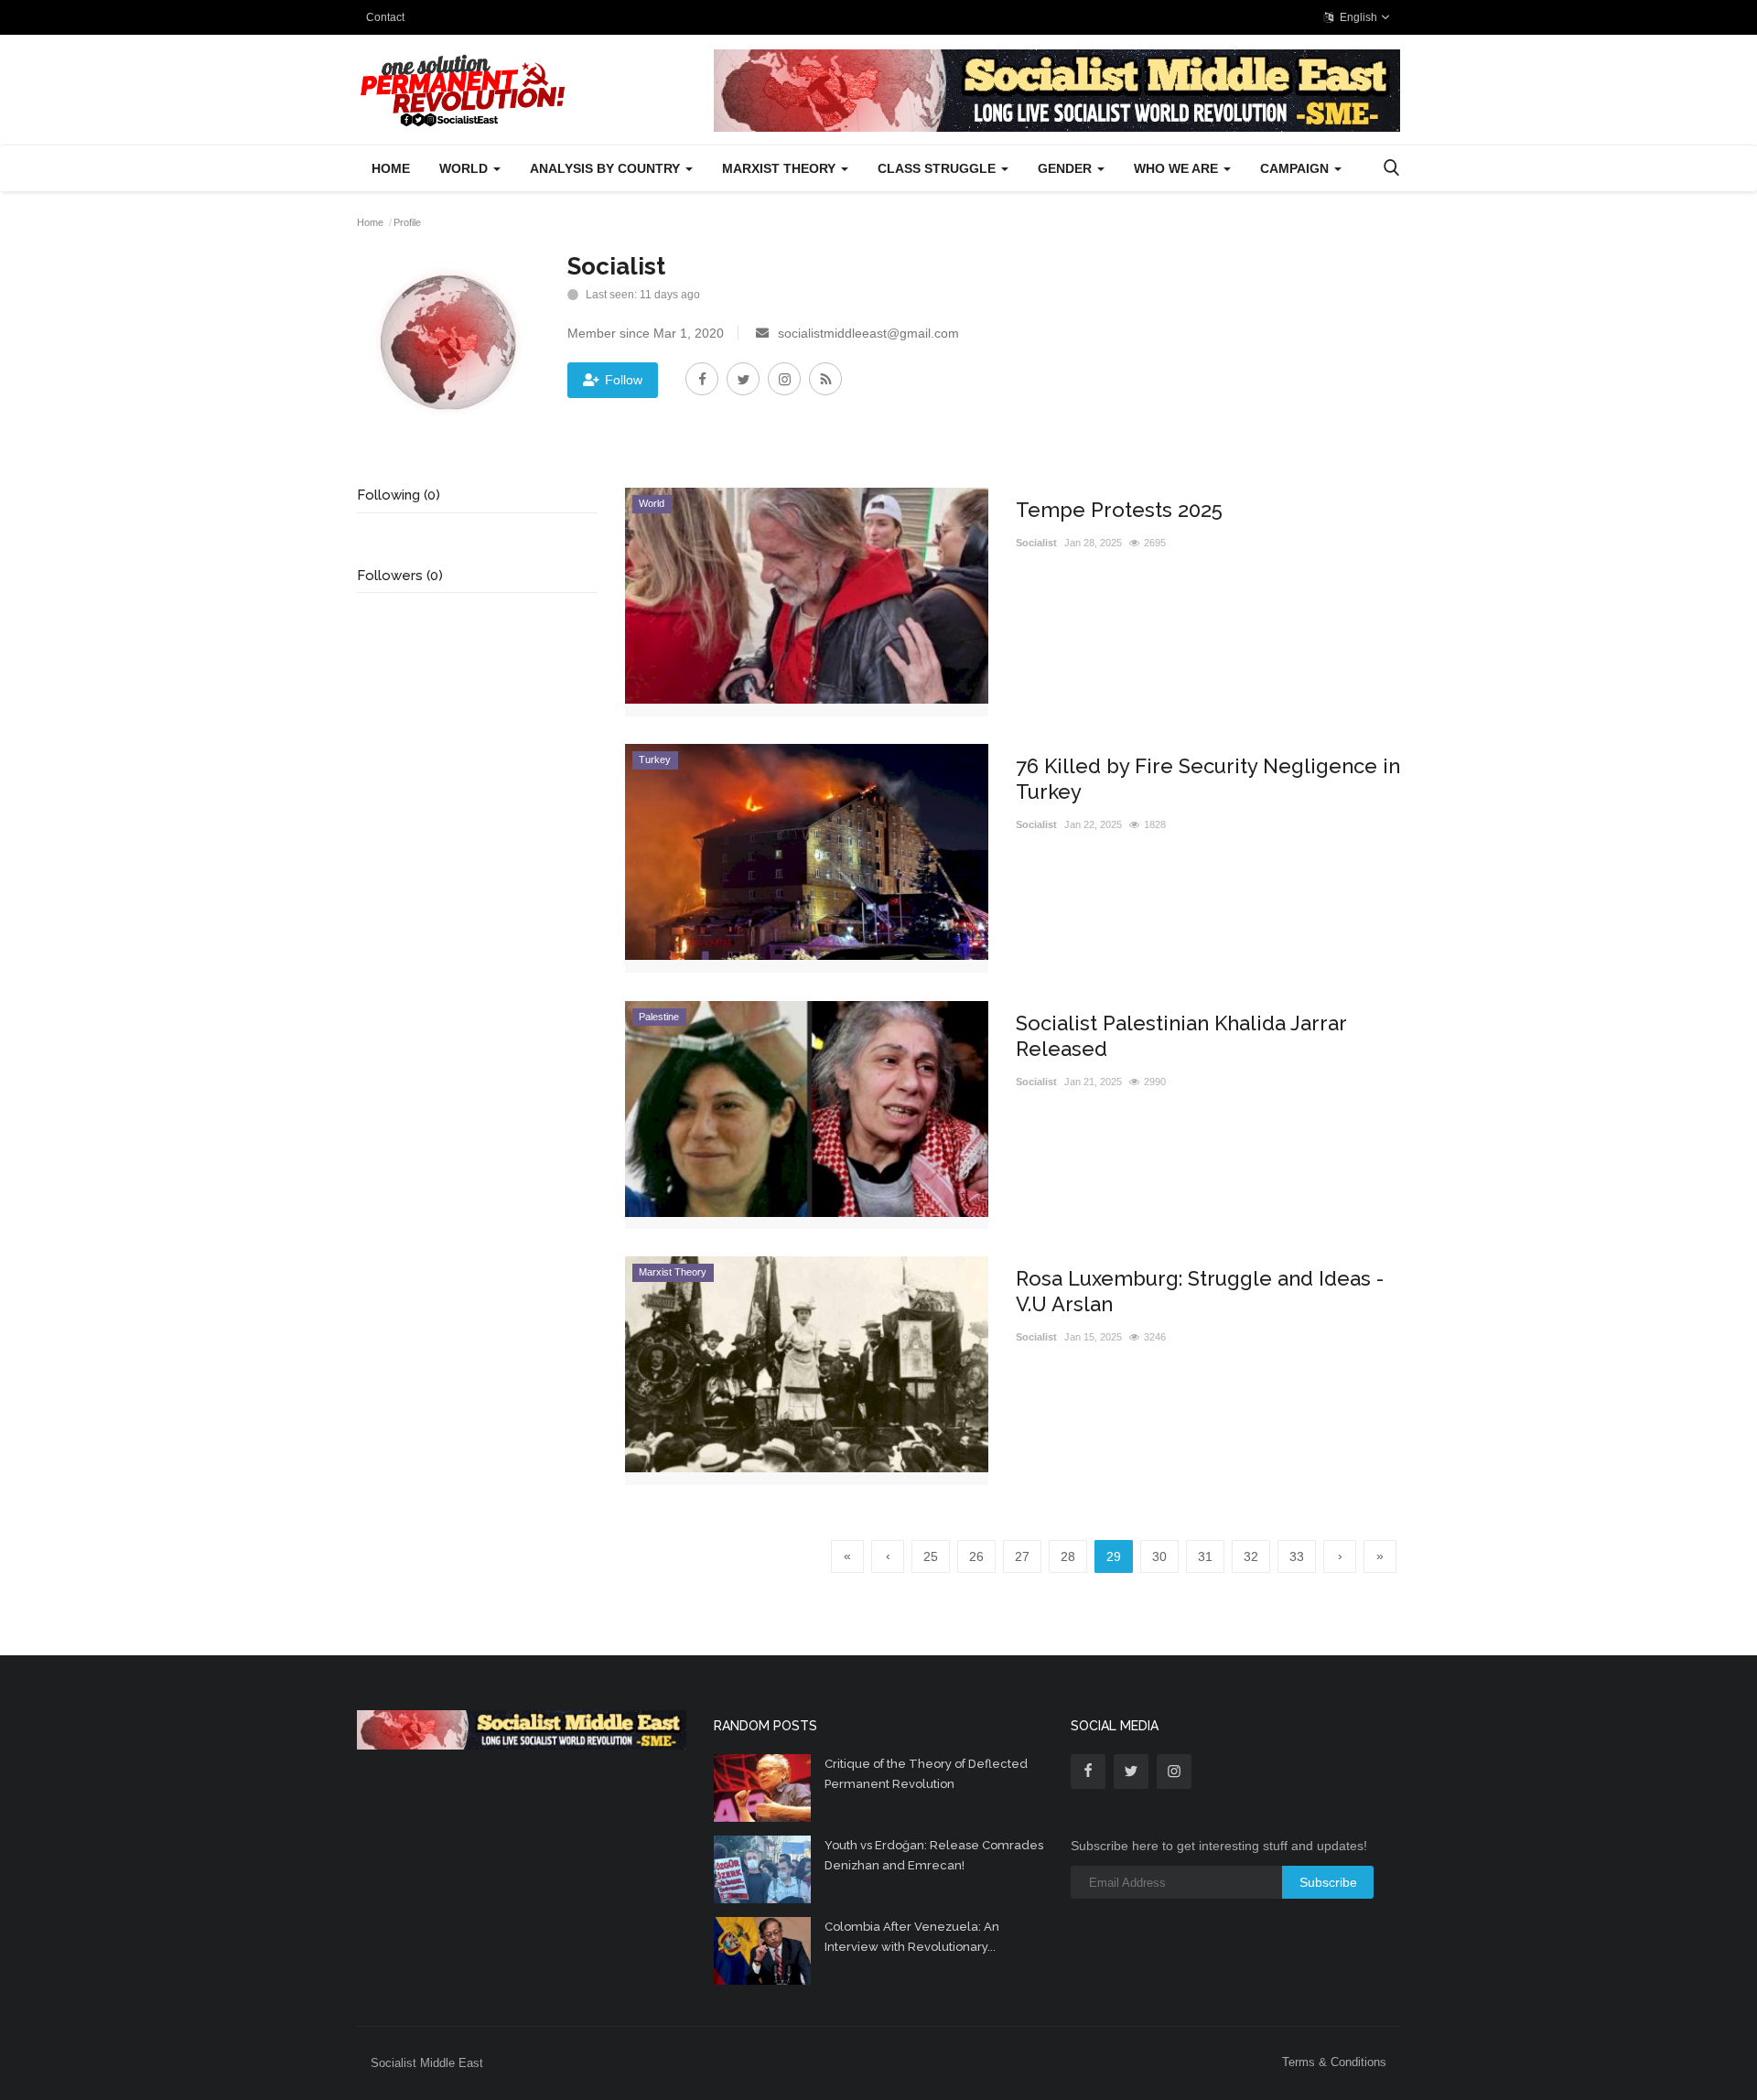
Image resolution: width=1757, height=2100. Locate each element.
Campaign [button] (1296, 168)
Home (391, 168)
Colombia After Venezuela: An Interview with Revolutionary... (912, 1937)
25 (931, 1556)
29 (1114, 1556)
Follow (624, 380)
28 (1068, 1556)
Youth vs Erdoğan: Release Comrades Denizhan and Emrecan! (934, 1855)
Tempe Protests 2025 (1119, 510)
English (1357, 17)
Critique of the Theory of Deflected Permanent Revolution (926, 1774)
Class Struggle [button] (938, 168)
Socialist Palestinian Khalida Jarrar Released (1181, 1036)
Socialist (1036, 543)
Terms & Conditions (1334, 2062)
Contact (385, 17)
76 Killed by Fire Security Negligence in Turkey (1208, 779)
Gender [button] (1067, 168)
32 (1251, 1556)
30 (1159, 1556)
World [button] (465, 168)
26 (976, 1556)
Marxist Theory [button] (781, 168)
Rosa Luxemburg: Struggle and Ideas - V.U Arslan (1200, 1291)
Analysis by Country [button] (607, 168)
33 (1297, 1556)
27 (1022, 1556)
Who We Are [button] (1178, 168)
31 (1205, 1556)
